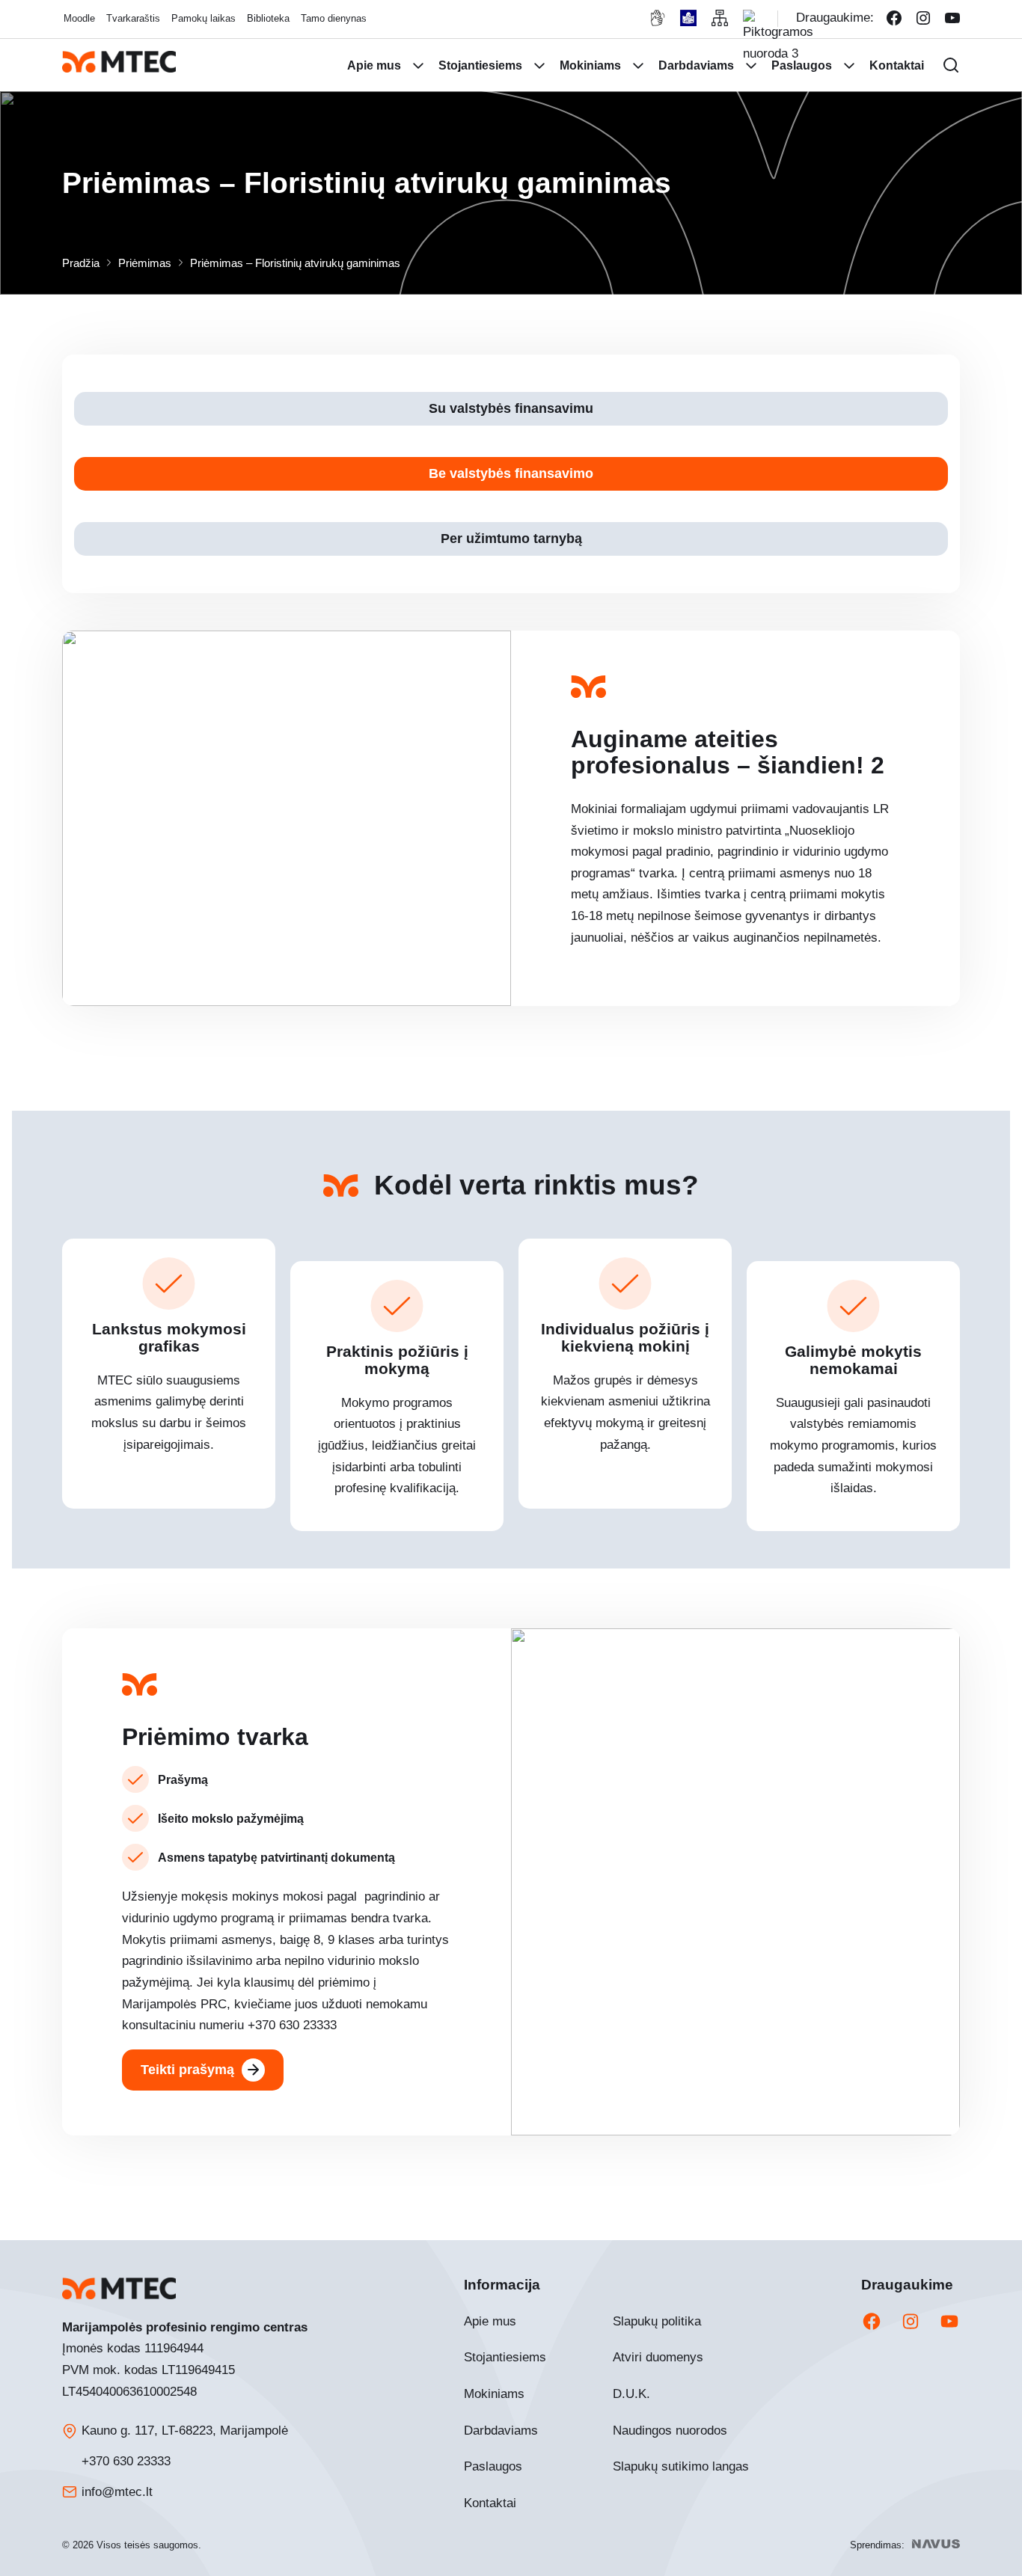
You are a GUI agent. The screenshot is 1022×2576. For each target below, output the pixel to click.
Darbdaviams (501, 2431)
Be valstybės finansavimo (511, 473)
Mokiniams (494, 2394)
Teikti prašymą (187, 2070)
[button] (951, 65)
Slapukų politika (657, 2321)
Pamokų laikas (204, 18)
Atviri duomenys (658, 2357)
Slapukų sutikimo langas (681, 2466)
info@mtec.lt (117, 2492)
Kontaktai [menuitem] (897, 65)
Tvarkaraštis (133, 18)
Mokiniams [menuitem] (590, 65)
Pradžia (81, 263)
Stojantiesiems (505, 2357)
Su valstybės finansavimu (511, 408)
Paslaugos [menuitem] (802, 65)
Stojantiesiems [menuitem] (480, 65)
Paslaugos (493, 2466)
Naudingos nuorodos (670, 2431)
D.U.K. (631, 2394)
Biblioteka (268, 18)
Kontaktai (490, 2503)
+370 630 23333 (126, 2461)
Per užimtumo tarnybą (511, 539)
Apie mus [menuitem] (374, 65)
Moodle (79, 18)
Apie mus (490, 2321)
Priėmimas (145, 263)
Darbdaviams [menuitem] (696, 65)
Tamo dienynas (334, 18)
